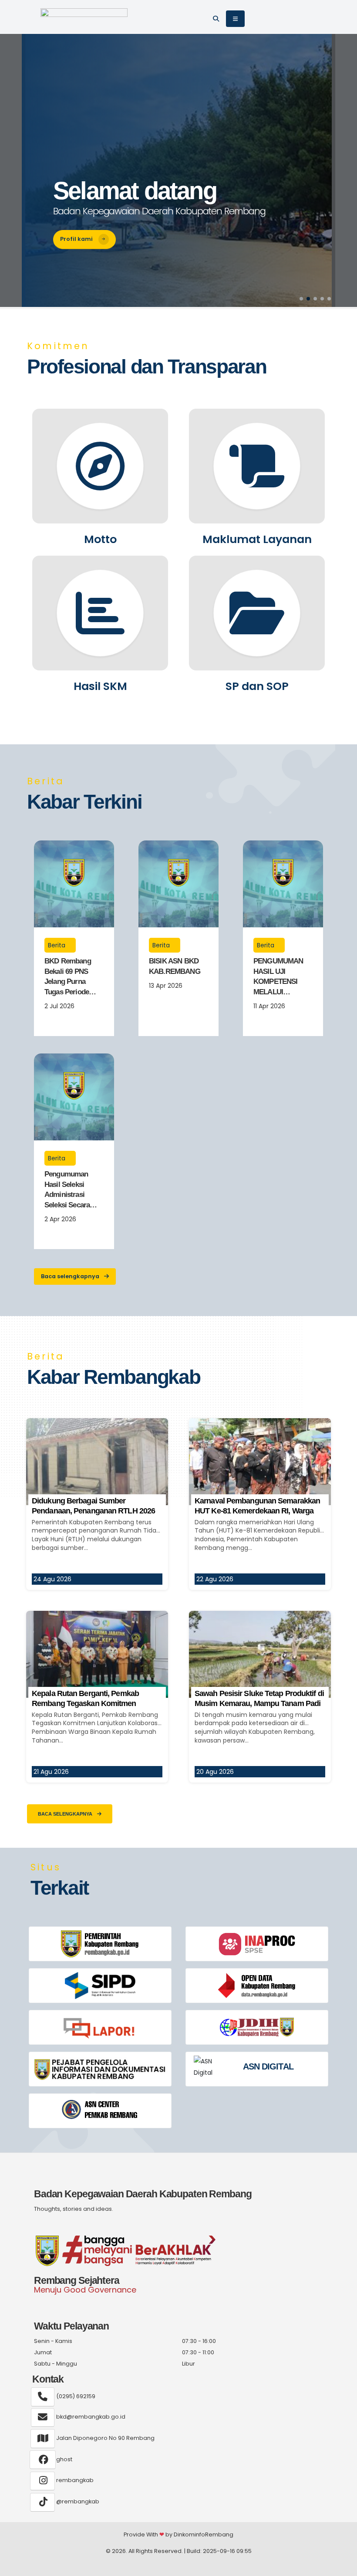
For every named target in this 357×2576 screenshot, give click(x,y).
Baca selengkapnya (71, 1276)
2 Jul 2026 (59, 1006)
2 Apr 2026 (60, 1219)
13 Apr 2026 (166, 986)
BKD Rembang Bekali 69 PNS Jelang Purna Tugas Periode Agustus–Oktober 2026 (72, 977)
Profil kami (77, 239)
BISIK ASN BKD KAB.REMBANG (175, 966)
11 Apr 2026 (269, 1006)
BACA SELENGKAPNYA (66, 1814)
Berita (57, 945)
